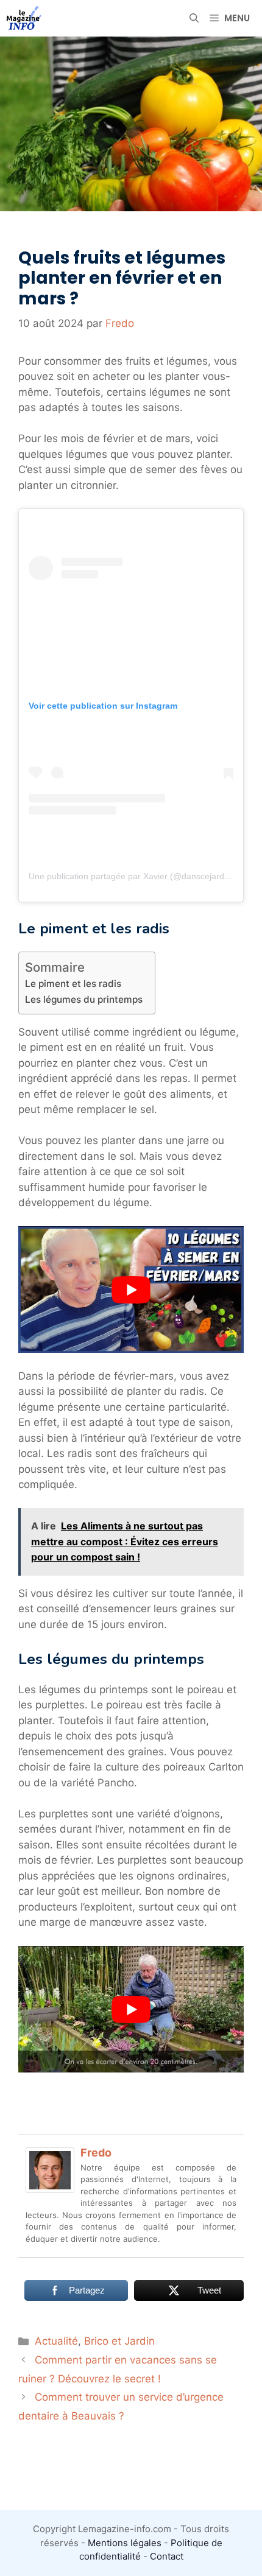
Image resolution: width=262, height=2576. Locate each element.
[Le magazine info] (24, 18)
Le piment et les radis (73, 984)
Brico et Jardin (119, 2341)
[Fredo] (50, 2189)
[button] (194, 18)
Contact (167, 2556)
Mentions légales (125, 2543)
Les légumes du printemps (84, 999)
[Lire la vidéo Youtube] (131, 1290)
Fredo (96, 2153)
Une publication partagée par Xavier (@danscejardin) (131, 876)
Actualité (56, 2341)
